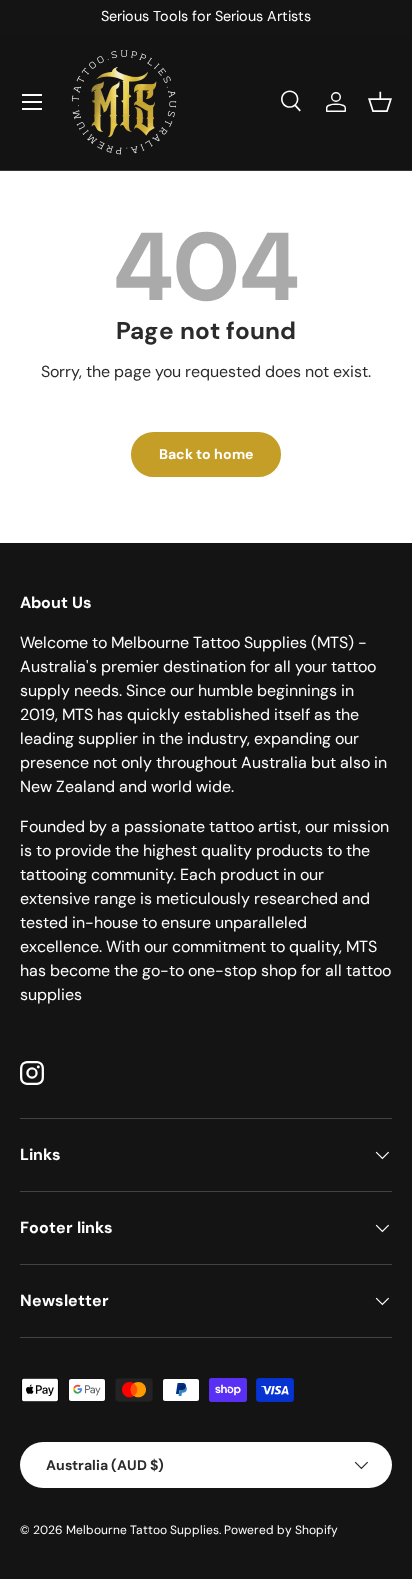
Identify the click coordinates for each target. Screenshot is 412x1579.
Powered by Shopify (281, 1530)
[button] (380, 102)
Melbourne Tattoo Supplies (142, 1530)
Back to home (206, 454)
